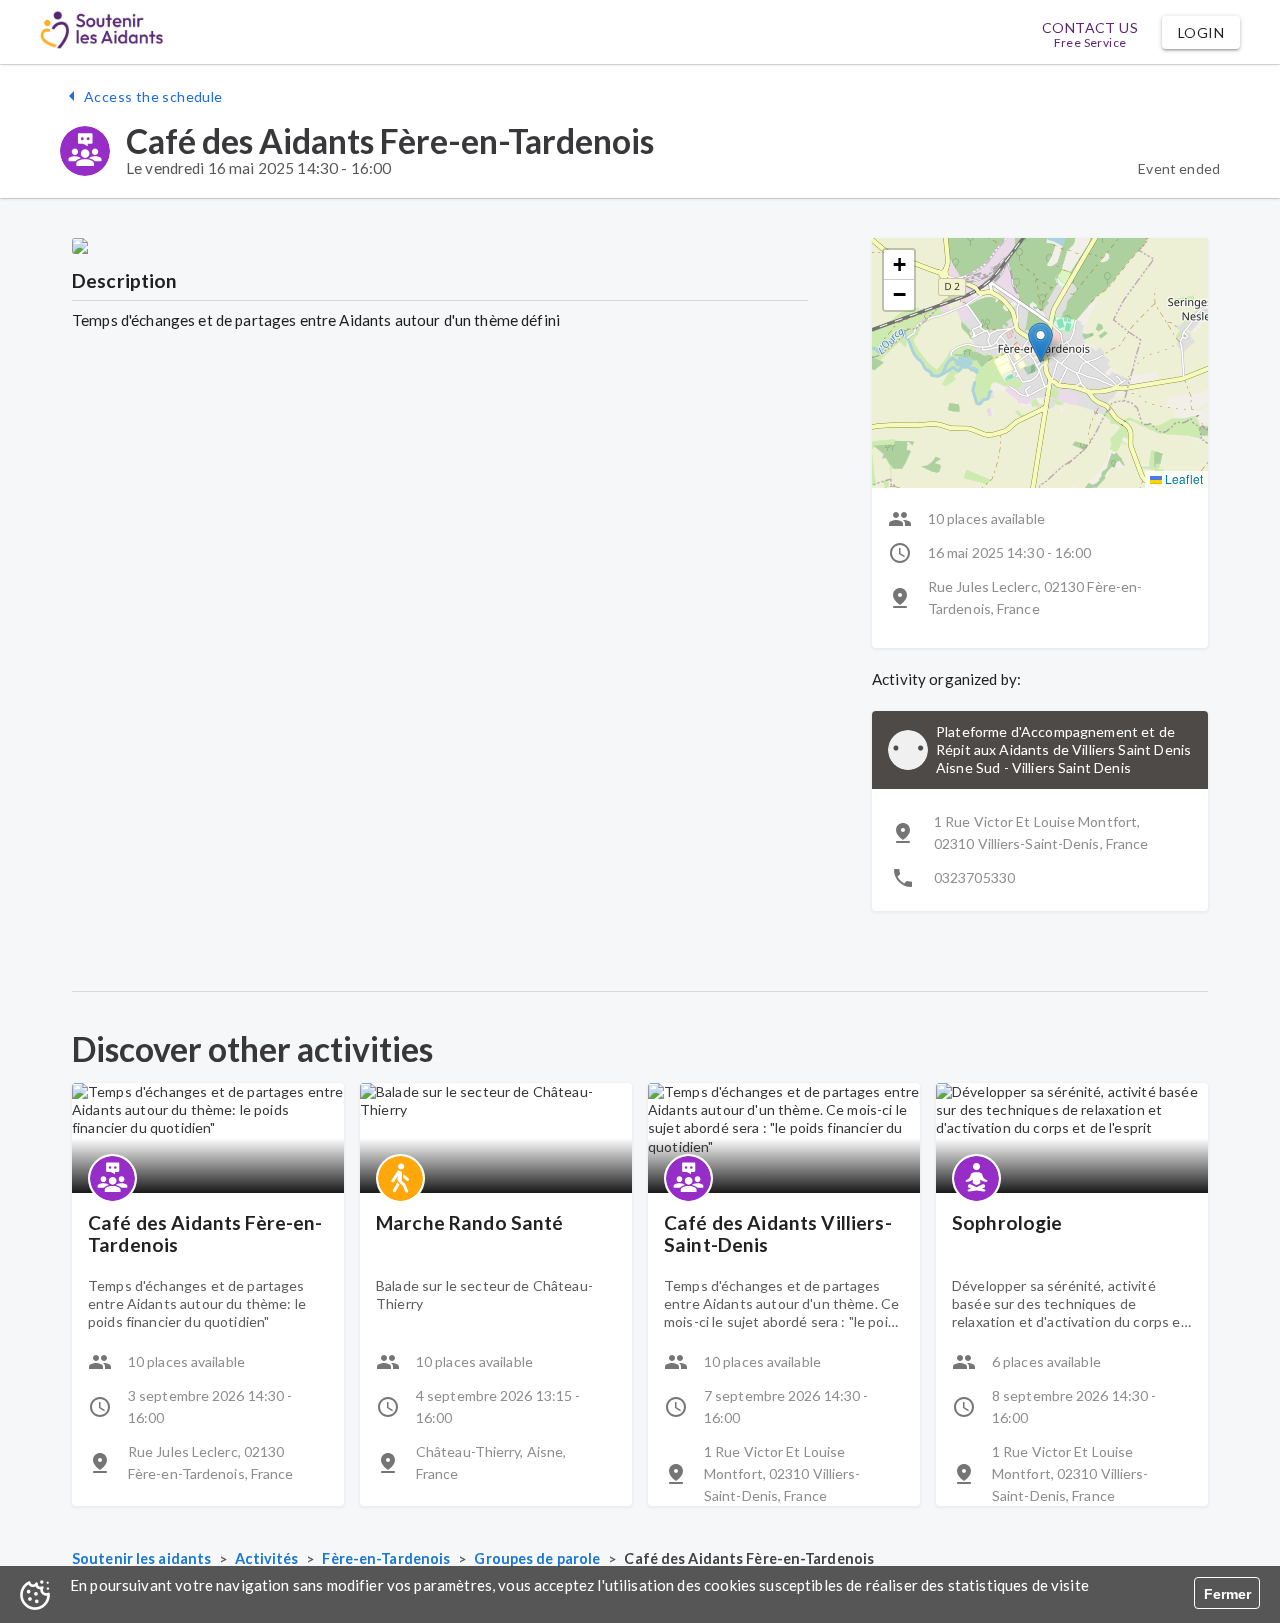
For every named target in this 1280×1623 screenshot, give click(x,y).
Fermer (1227, 1594)
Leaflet (1182, 478)
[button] (1201, 32)
